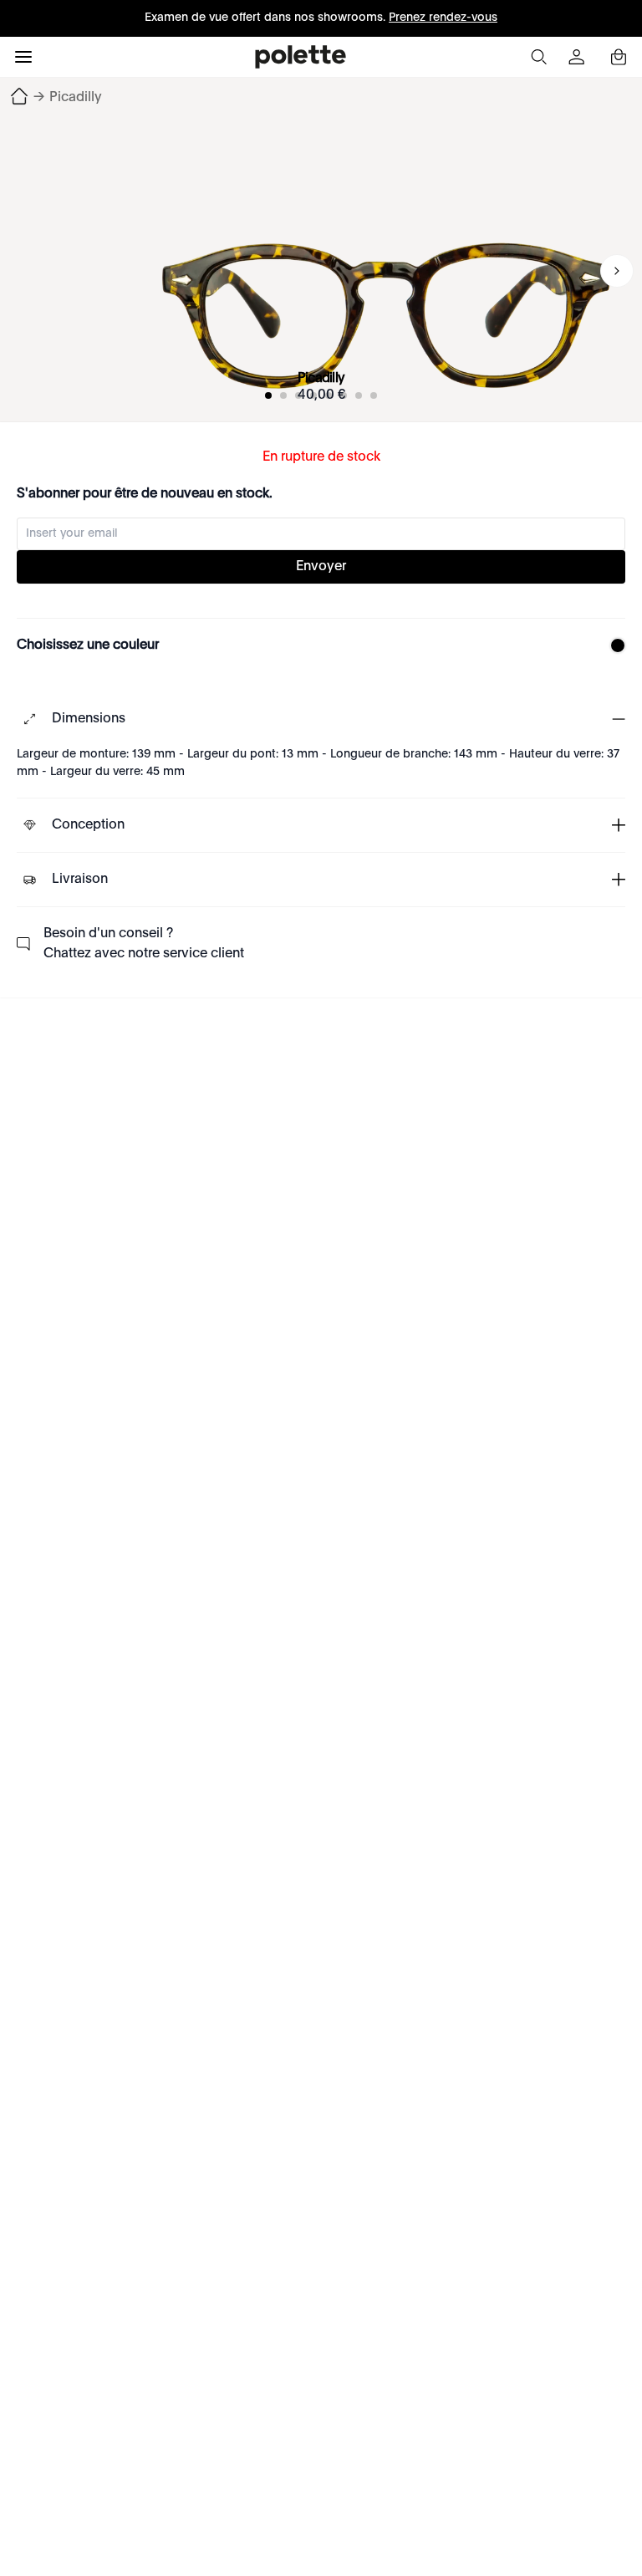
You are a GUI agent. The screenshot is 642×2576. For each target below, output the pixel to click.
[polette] (301, 57)
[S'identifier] (578, 57)
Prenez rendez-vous (443, 18)
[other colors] (614, 645)
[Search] (538, 57)
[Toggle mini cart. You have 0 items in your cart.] (619, 57)
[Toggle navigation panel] (23, 57)
